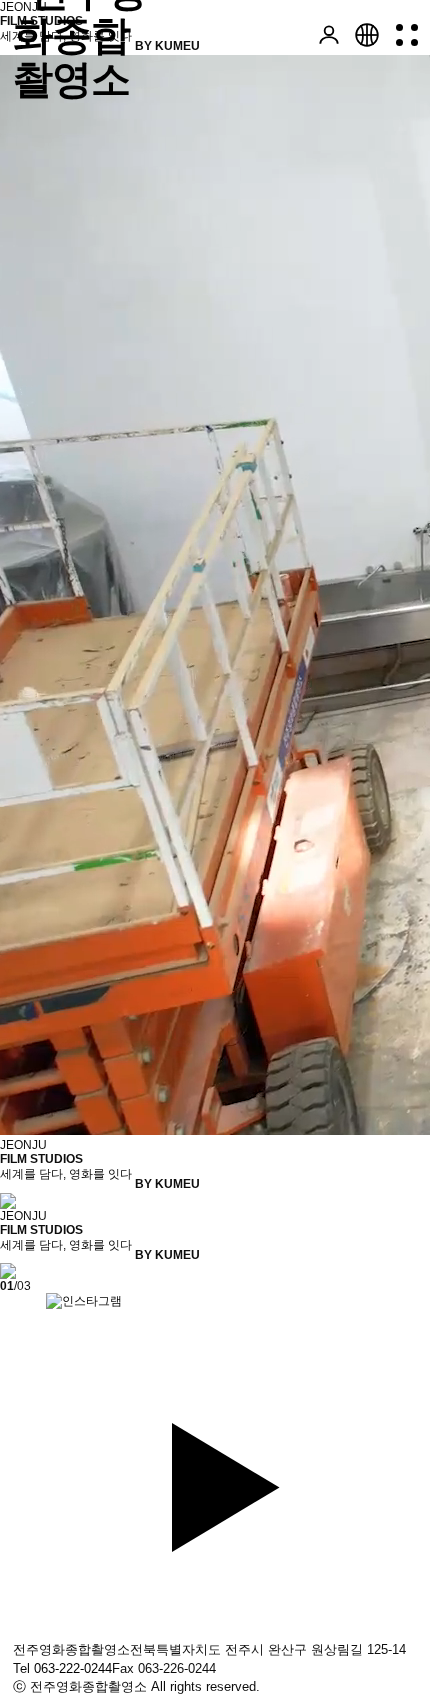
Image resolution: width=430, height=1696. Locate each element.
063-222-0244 (73, 1668)
